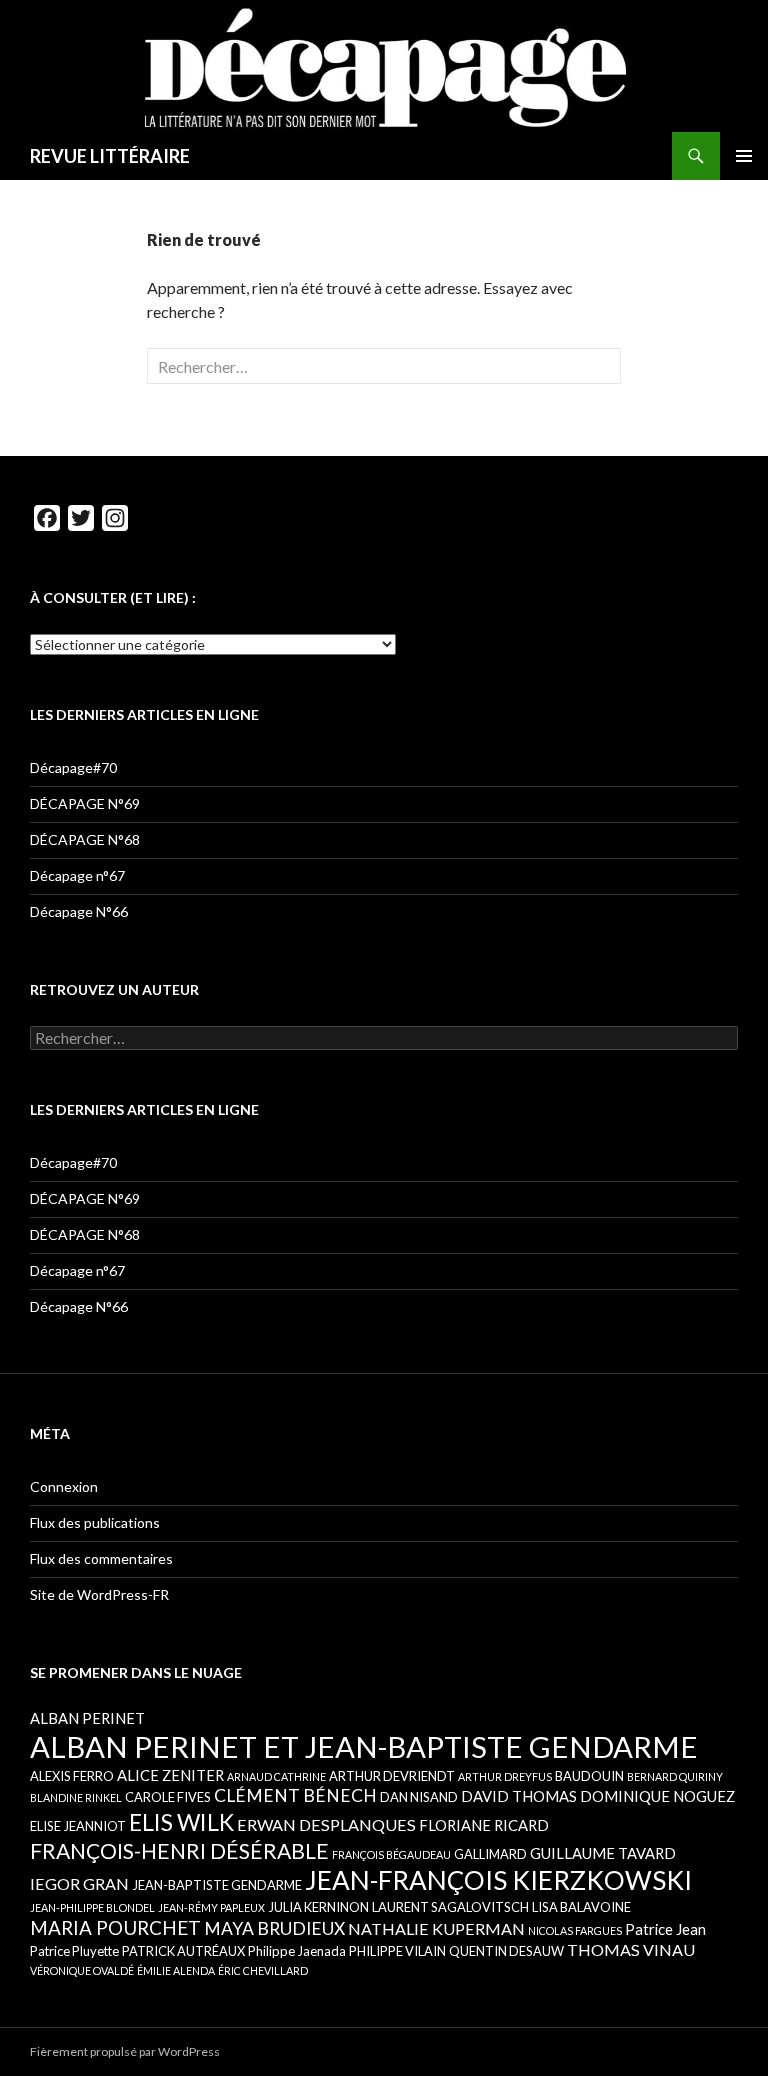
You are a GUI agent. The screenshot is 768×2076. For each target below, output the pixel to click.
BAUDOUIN (589, 1776)
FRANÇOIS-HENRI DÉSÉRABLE (179, 1850)
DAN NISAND (419, 1797)
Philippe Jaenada (297, 1951)
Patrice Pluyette (74, 1951)
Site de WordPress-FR (99, 1594)
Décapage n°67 (77, 875)
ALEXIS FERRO (72, 1776)
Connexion (64, 1486)
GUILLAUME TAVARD (603, 1853)
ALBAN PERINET (87, 1718)
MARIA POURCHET (115, 1927)
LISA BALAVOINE (581, 1907)
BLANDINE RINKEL (76, 1797)
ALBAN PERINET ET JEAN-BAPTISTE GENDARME (364, 1746)
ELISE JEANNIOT (78, 1826)
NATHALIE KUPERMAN (436, 1928)
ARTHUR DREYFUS (505, 1776)
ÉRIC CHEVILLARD (263, 1970)
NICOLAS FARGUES (575, 1930)
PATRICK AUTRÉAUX (183, 1951)
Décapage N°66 (79, 911)
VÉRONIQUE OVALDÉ (82, 1970)
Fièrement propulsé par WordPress (125, 2051)
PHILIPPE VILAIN (397, 1951)
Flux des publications (95, 1522)
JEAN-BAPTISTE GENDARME (217, 1885)
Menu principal (744, 156)
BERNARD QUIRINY (675, 1776)
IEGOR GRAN (79, 1883)
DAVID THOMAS (519, 1796)
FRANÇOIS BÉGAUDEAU (391, 1854)
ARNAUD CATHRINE (276, 1776)
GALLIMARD (490, 1854)
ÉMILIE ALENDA (176, 1970)
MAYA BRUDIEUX (274, 1928)
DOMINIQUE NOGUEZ (657, 1796)
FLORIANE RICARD (484, 1825)
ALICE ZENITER (170, 1775)
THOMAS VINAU (631, 1949)
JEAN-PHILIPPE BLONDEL (92, 1907)
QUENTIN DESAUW (506, 1951)
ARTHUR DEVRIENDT (392, 1776)
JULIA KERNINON (318, 1907)
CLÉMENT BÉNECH (295, 1795)
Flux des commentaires (101, 1558)
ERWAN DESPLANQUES (326, 1824)
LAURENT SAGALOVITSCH (450, 1907)
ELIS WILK (181, 1822)
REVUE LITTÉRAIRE (110, 156)
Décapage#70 (73, 767)
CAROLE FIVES (168, 1797)
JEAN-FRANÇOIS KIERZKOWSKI (498, 1880)
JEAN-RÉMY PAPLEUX (211, 1907)
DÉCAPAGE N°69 (85, 803)
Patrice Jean (665, 1929)
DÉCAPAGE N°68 (85, 839)
